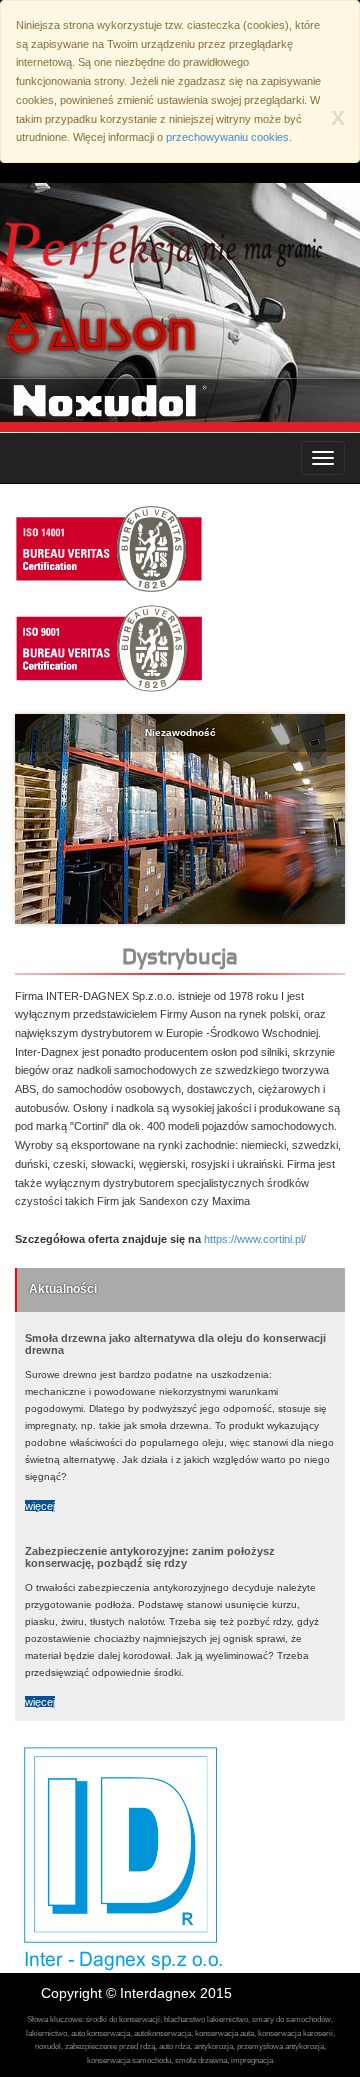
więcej (40, 1506)
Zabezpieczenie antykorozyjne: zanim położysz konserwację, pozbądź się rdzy (150, 1557)
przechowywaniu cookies (227, 137)
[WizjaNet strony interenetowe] (301, 1993)
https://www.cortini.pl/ (255, 1239)
